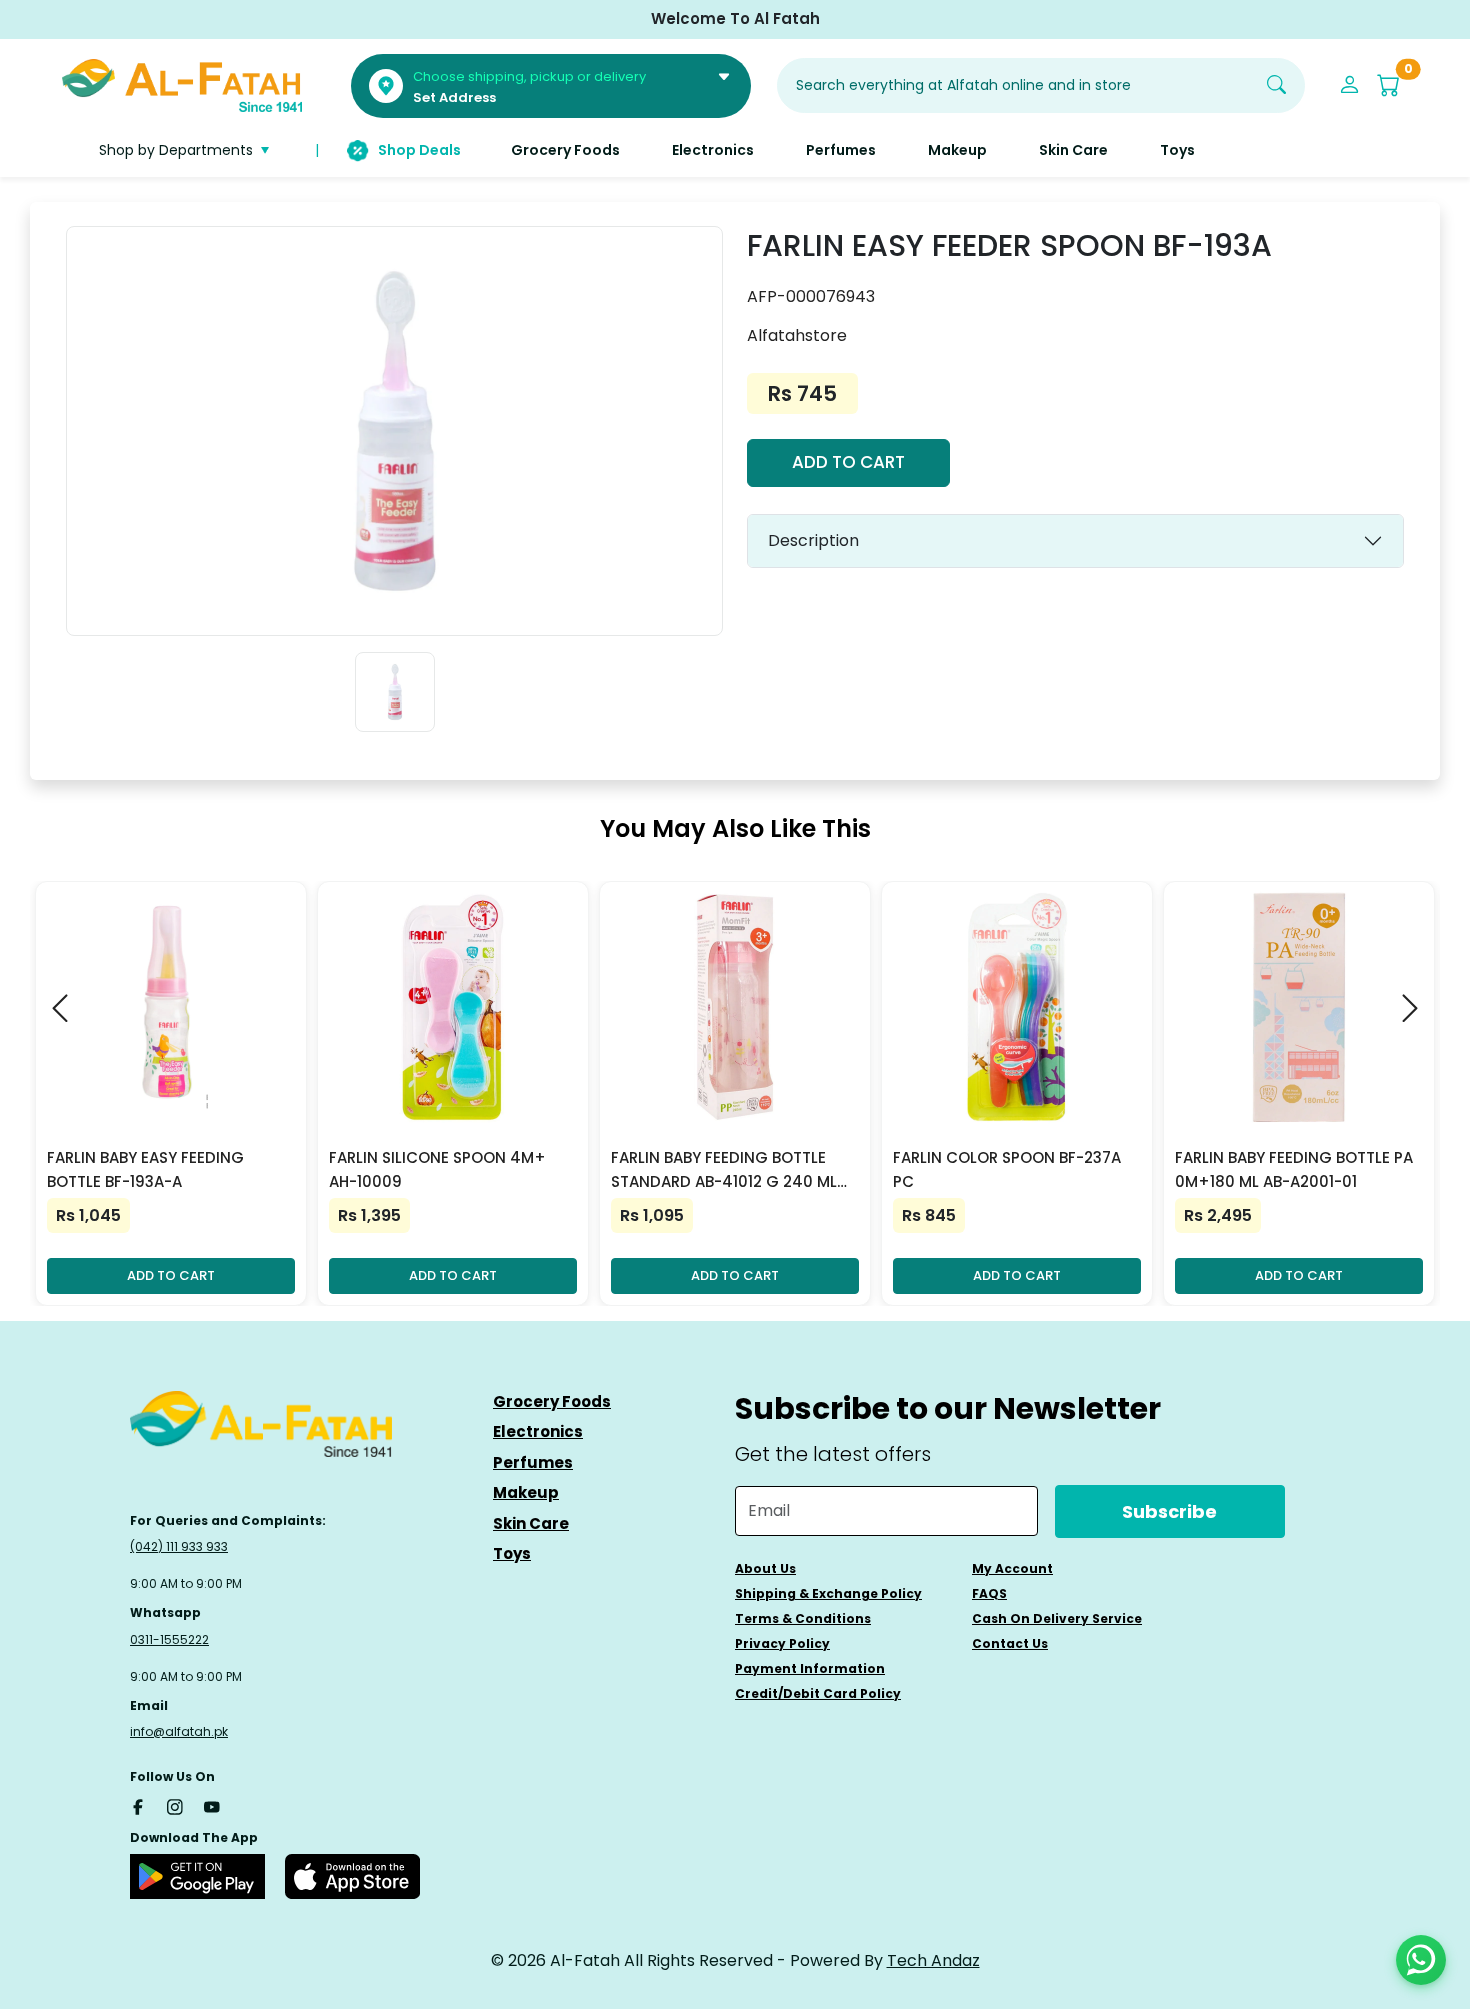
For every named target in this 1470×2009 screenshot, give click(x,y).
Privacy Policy (782, 1643)
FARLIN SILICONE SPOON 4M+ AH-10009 (437, 1169)
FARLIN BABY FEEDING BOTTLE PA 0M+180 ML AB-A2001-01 (1294, 1169)
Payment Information (810, 1668)
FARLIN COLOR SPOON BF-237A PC (1007, 1169)
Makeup (526, 1492)
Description (813, 540)
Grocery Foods (552, 1401)
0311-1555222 (169, 1639)
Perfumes (533, 1462)
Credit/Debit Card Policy (818, 1693)
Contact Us (1010, 1643)
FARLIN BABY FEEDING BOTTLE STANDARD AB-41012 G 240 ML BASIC (724, 1170)
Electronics (538, 1431)
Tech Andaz (933, 1960)
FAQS (989, 1593)
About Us (765, 1568)
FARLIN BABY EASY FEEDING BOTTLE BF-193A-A (145, 1169)
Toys (512, 1553)
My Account (1012, 1568)
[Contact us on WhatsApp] (1421, 1960)
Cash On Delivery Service (1057, 1618)
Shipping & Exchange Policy (828, 1593)
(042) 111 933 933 (179, 1546)
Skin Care (531, 1523)
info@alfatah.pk (179, 1731)
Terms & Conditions (803, 1618)
